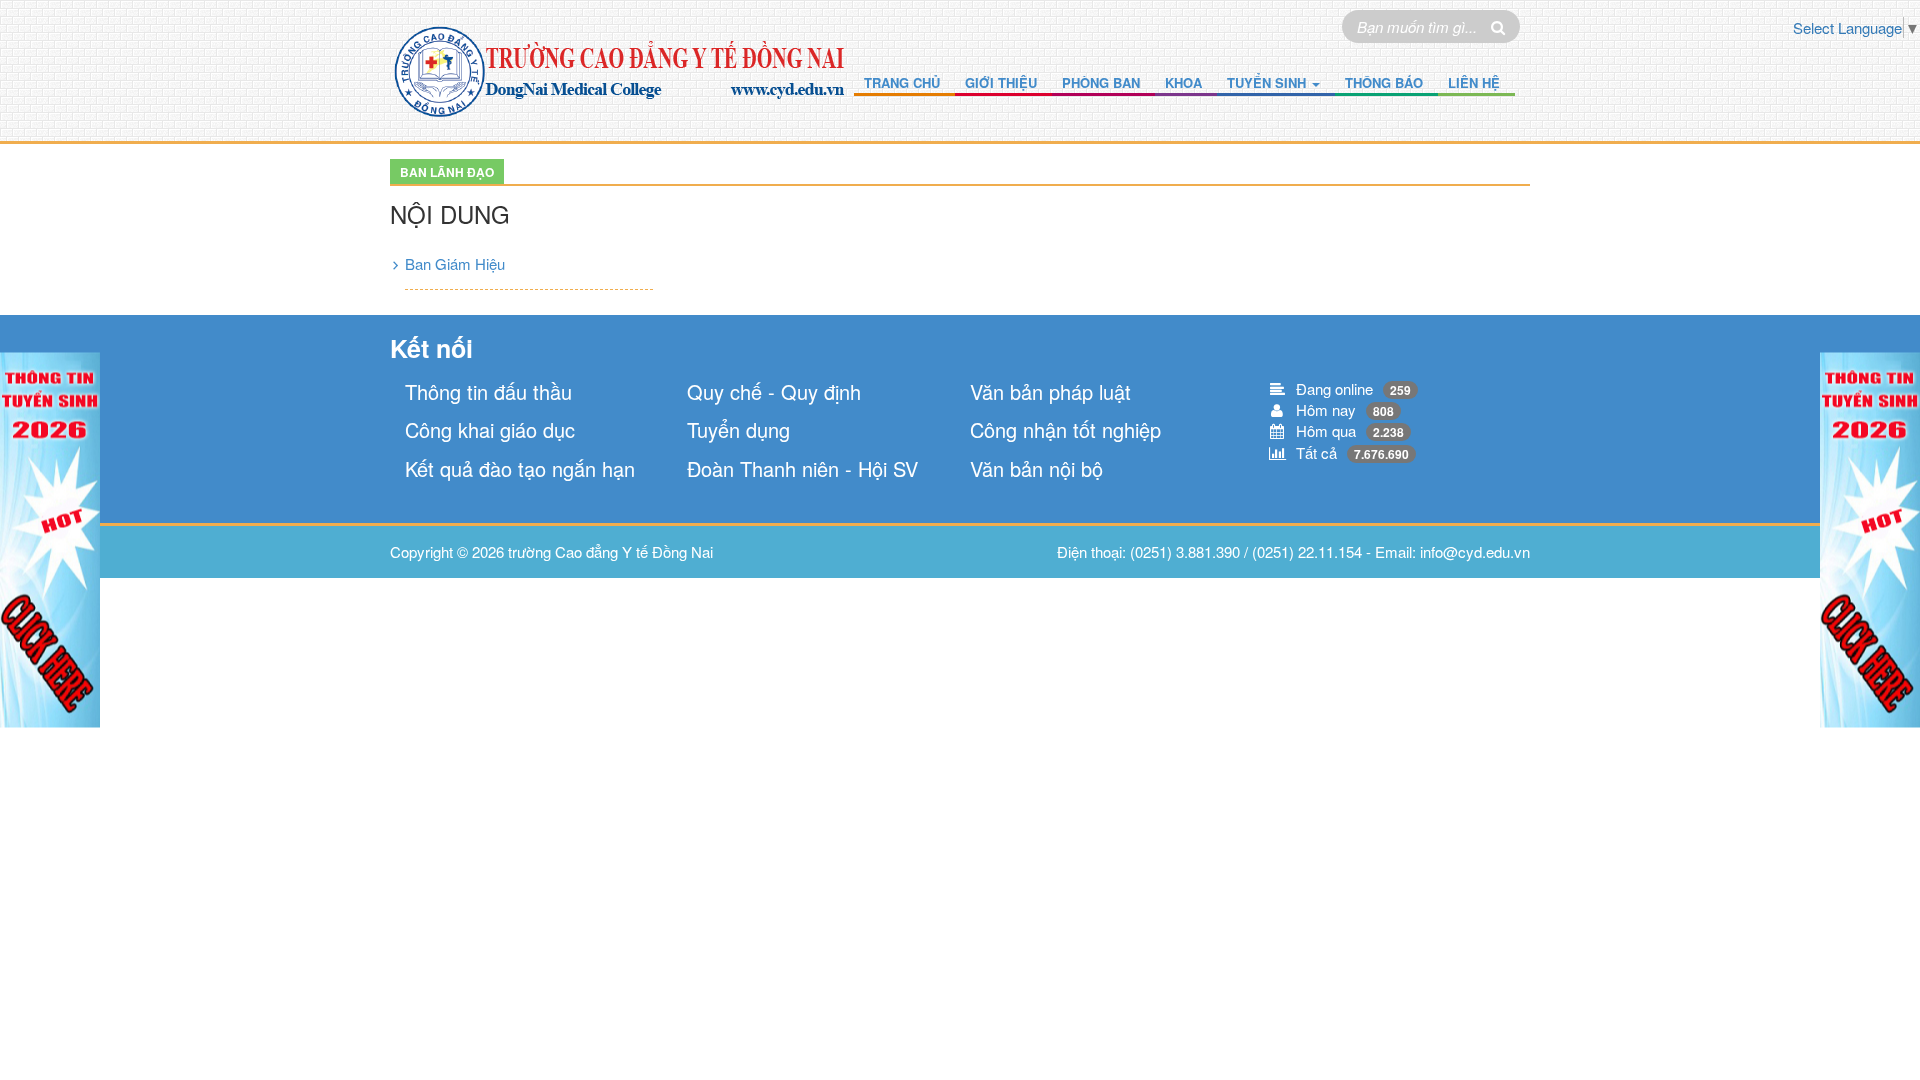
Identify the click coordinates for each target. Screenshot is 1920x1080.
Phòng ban (1101, 82)
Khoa (1183, 82)
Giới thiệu (1001, 82)
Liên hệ (1474, 82)
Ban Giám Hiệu (455, 263)
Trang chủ (902, 82)
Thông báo (1384, 82)
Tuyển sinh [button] (1268, 82)
